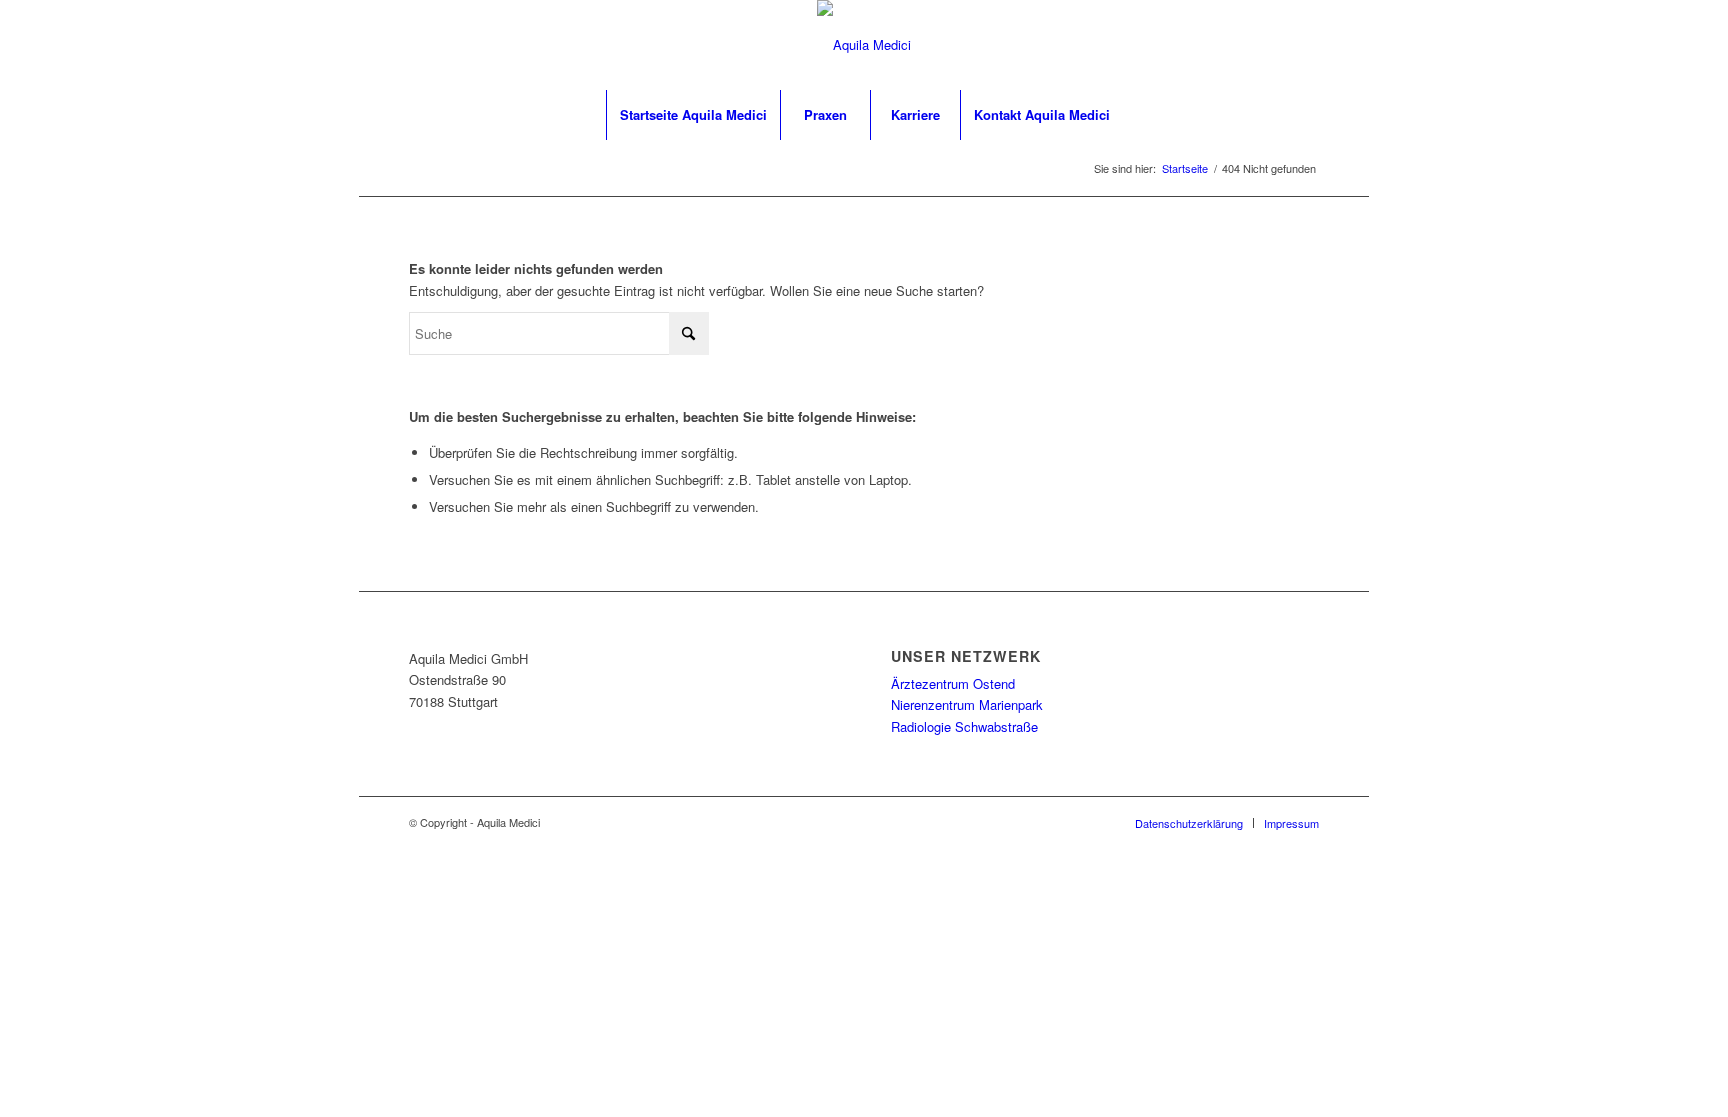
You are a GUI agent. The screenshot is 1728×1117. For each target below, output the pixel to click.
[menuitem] (693, 115)
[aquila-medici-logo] (864, 45)
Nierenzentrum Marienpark (967, 704)
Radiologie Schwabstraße (964, 726)
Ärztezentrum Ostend (953, 683)
